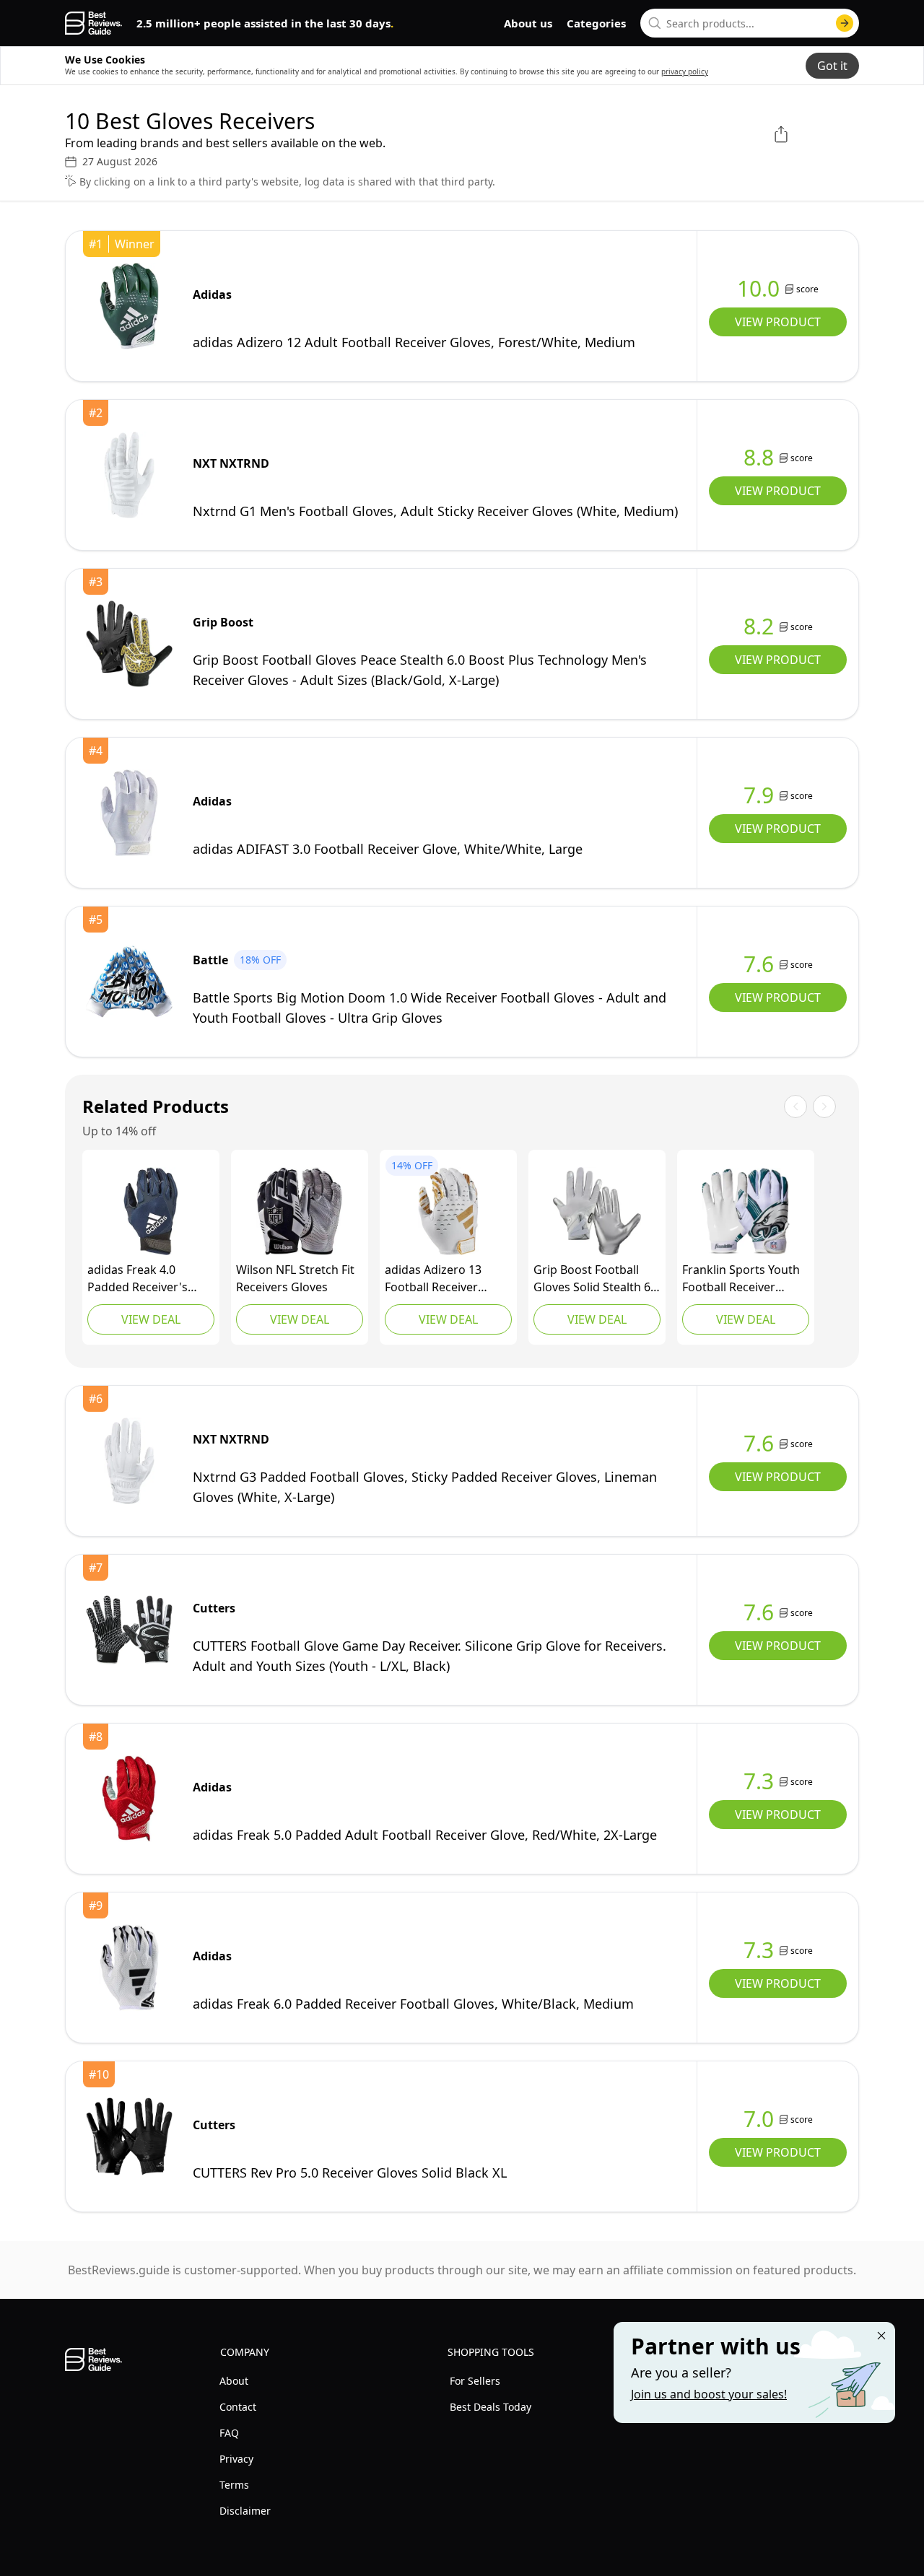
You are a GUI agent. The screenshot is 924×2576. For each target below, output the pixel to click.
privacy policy (685, 71)
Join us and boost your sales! (709, 2394)
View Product (778, 322)
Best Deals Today (491, 2407)
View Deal (151, 1319)
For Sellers (475, 2381)
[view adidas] (129, 306)
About (234, 2381)
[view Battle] (129, 982)
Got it (832, 66)
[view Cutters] (129, 1630)
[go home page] (93, 23)
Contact (238, 2407)
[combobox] (750, 23)
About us (528, 23)
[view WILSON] (300, 1211)
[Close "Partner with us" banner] (881, 2336)
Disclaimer (245, 2511)
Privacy (236, 2459)
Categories (596, 23)
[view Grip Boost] (129, 644)
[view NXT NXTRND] (129, 475)
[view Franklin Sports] (746, 1211)
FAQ (229, 2433)
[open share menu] (781, 134)
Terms (234, 2485)
